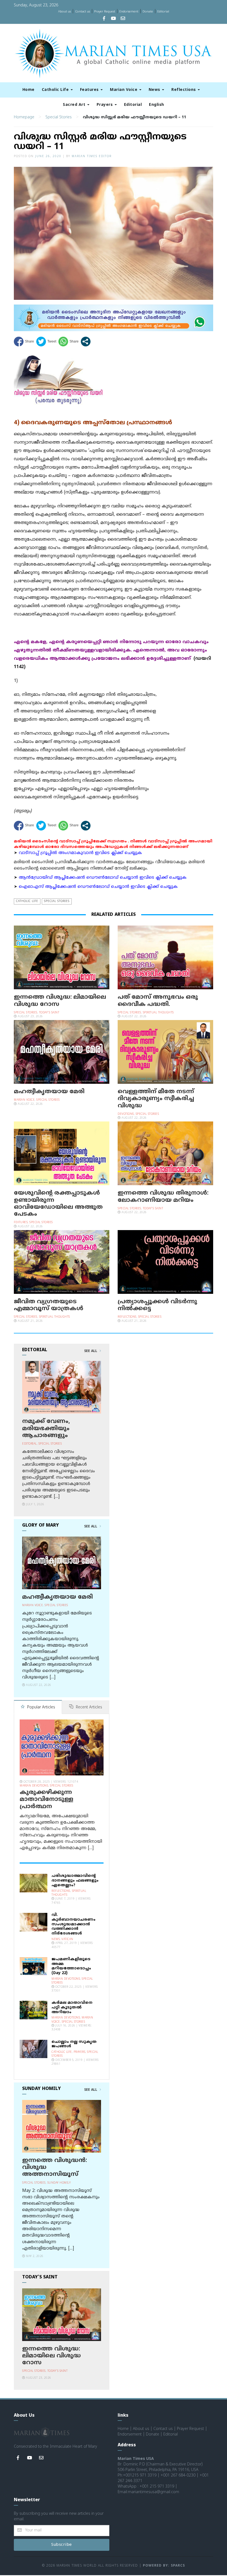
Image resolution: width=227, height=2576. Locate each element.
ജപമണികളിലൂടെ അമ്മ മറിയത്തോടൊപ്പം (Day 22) (71, 1966)
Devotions (126, 1114)
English (157, 105)
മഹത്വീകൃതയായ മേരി (49, 1092)
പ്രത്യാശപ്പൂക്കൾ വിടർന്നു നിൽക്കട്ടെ (157, 1305)
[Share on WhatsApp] (69, 342)
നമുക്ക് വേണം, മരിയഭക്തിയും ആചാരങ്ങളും (46, 1428)
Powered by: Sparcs (164, 2566)
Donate (148, 12)
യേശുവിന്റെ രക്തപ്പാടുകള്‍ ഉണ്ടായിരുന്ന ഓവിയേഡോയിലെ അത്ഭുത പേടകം (58, 1204)
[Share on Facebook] (24, 342)
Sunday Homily (59, 2183)
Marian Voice (124, 90)
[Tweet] (46, 342)
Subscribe (62, 2545)
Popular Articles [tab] (41, 1707)
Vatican (67, 1939)
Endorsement (129, 12)
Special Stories (59, 117)
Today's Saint (49, 1013)
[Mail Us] (123, 19)
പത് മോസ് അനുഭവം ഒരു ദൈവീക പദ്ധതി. (158, 1001)
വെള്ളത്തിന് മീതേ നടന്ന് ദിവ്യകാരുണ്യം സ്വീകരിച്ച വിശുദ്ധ (156, 1099)
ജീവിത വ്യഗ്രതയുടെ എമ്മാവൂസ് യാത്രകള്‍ (49, 1305)
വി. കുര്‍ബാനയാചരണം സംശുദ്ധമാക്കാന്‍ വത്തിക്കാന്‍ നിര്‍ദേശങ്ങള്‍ (73, 1924)
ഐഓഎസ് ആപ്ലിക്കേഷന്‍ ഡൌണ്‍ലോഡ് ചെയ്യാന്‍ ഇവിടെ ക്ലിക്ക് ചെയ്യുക (98, 887)
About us (65, 12)
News (155, 90)
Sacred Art (75, 105)
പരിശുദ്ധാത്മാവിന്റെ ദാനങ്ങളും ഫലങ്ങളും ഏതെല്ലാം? (75, 1881)
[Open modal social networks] (86, 342)
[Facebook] (104, 19)
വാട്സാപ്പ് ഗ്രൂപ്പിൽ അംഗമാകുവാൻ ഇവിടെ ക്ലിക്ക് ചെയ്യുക (80, 853)
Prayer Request (105, 12)
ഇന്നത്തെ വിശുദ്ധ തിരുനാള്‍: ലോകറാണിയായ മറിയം (163, 1197)
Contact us (82, 12)
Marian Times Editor (92, 156)
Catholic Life (56, 90)
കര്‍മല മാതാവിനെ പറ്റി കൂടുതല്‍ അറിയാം (72, 2008)
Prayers (105, 105)
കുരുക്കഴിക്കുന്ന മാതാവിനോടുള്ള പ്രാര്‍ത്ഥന (47, 1800)
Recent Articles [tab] (88, 1707)
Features (90, 90)
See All (91, 1351)
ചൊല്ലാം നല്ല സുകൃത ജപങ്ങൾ (74, 2044)
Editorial (163, 12)
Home (29, 90)
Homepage (24, 117)
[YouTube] (114, 19)
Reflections (184, 90)
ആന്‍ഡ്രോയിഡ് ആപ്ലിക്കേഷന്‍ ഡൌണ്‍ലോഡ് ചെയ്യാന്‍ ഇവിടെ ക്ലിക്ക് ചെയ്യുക (103, 878)
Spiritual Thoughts (158, 1013)
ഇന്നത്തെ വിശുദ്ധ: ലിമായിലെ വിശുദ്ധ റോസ (60, 1001)
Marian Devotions (34, 1786)
